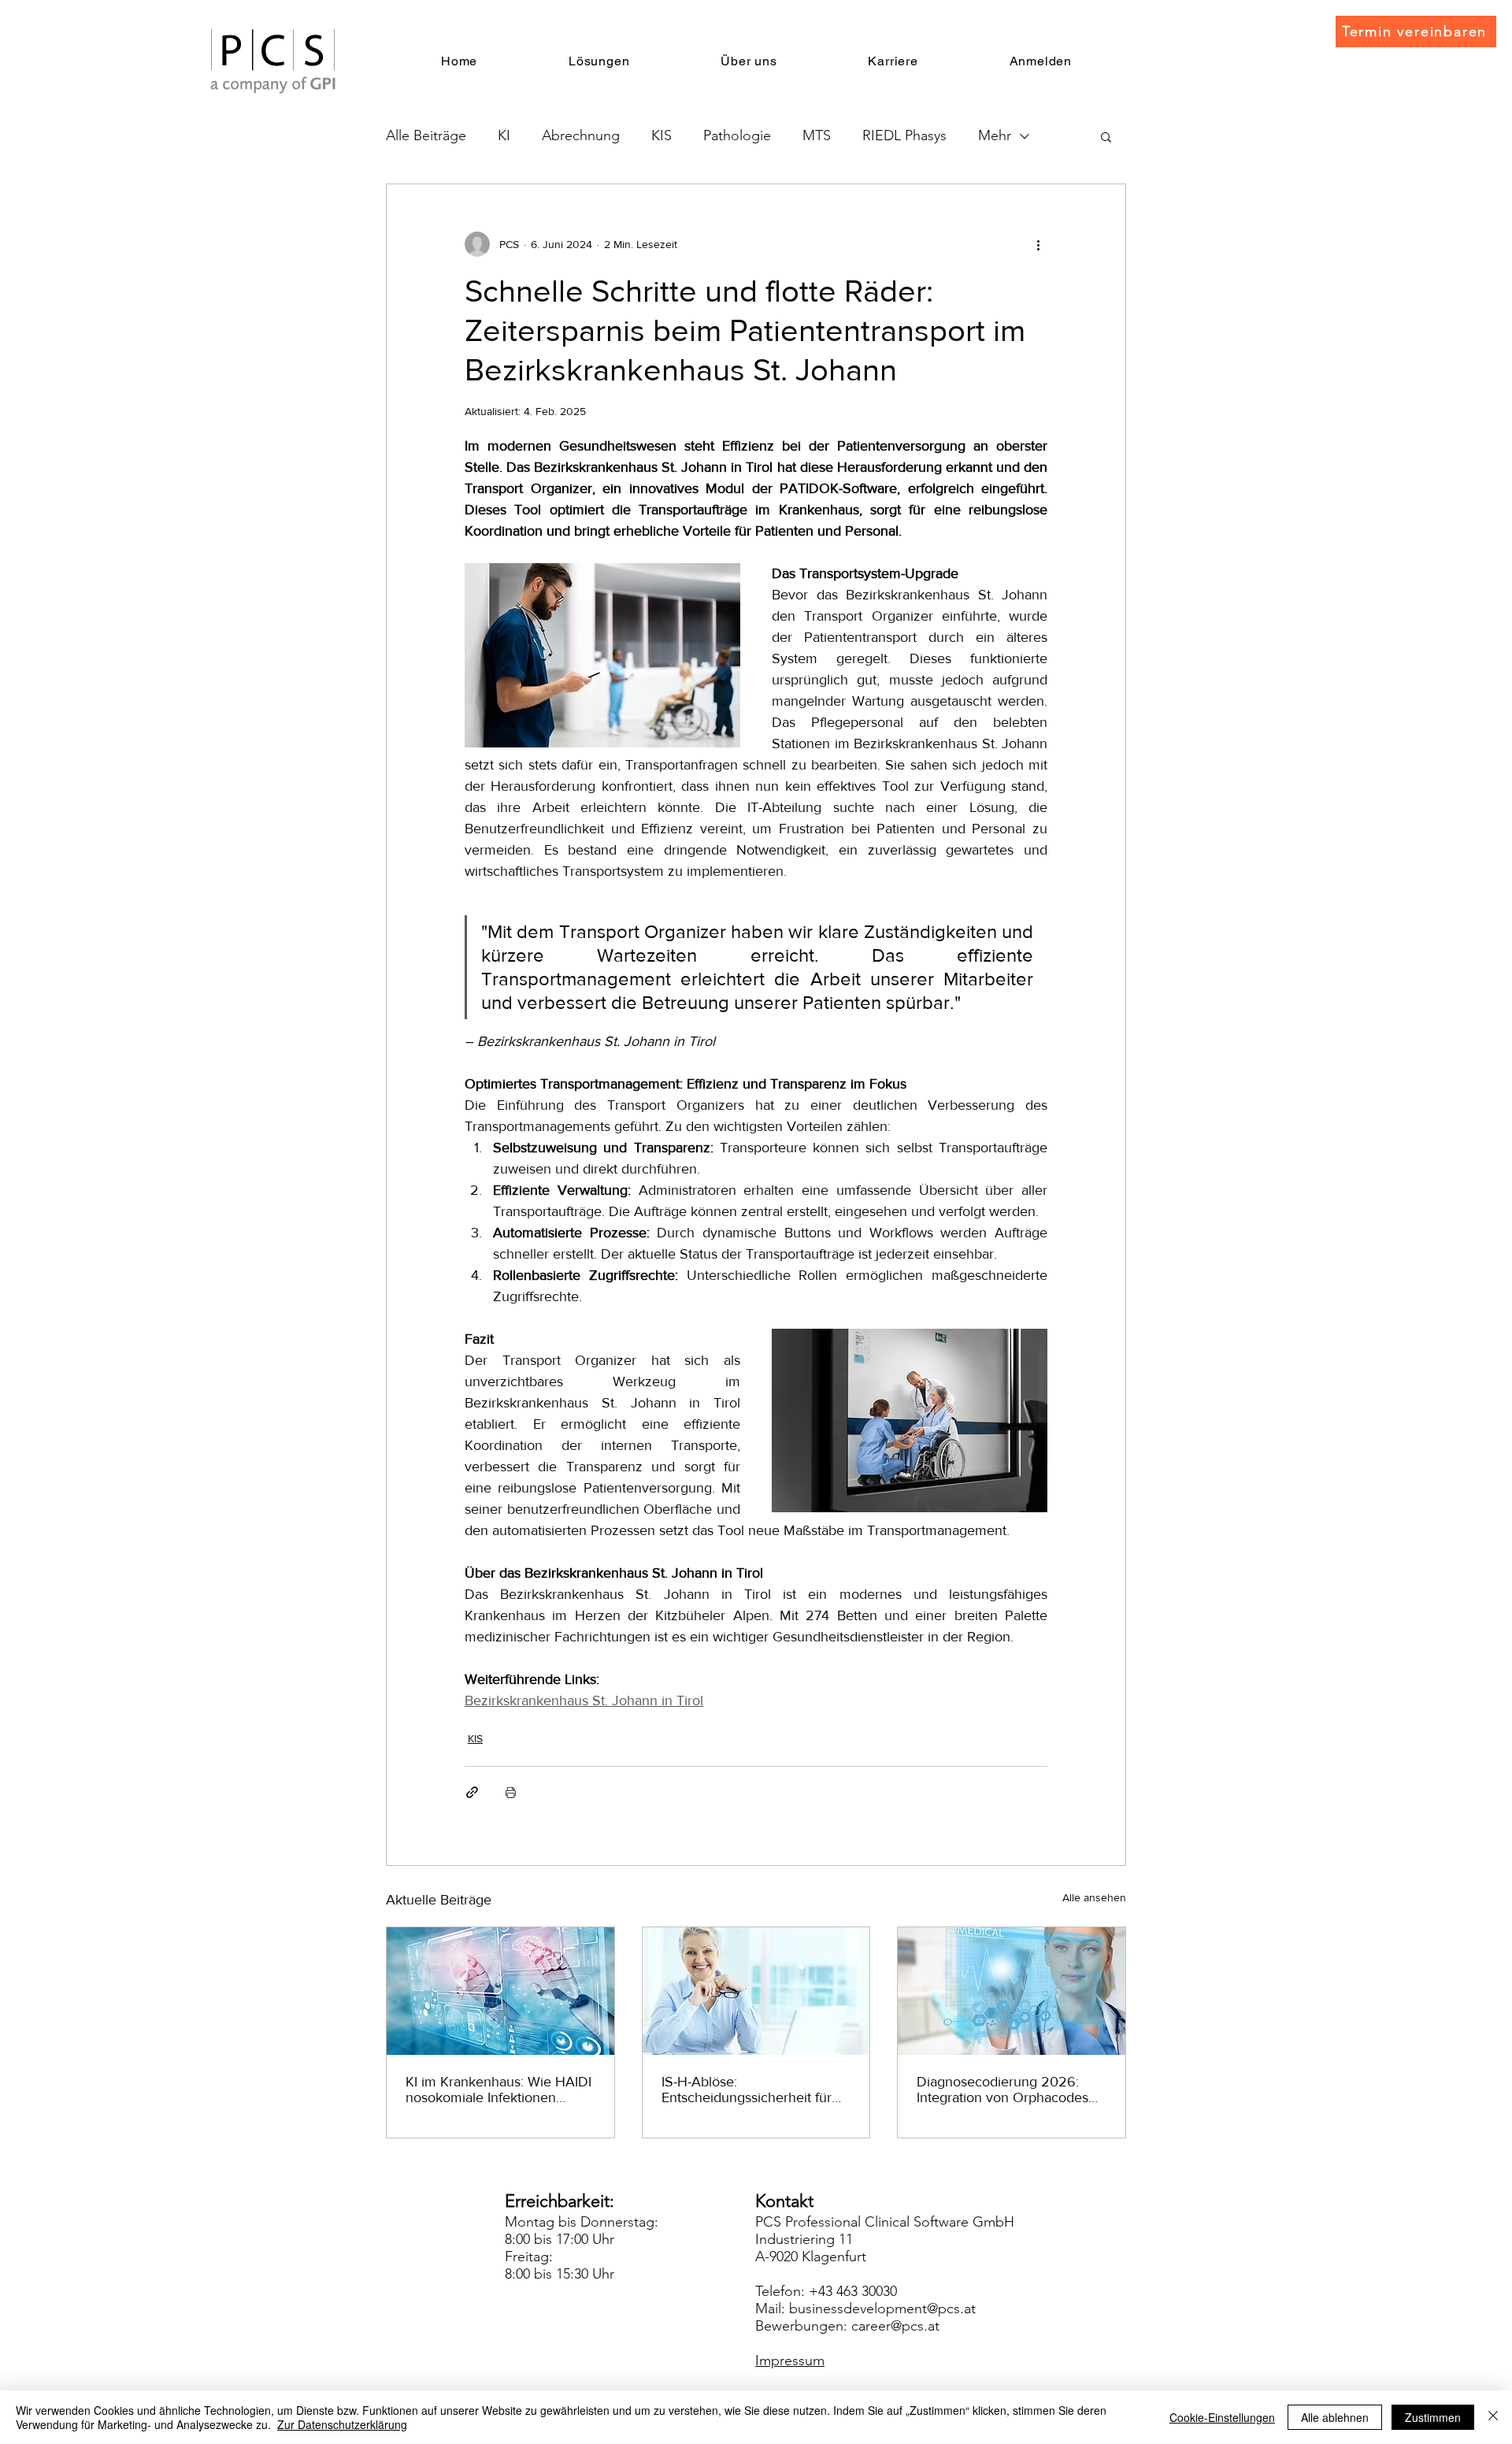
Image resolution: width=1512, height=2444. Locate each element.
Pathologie (737, 135)
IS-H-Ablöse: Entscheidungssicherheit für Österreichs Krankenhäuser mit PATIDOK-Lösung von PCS (756, 2090)
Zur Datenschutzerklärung (342, 2424)
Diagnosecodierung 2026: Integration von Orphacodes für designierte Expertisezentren (1002, 2090)
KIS (661, 135)
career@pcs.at (895, 2326)
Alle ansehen (1094, 1897)
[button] (1106, 136)
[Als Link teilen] (472, 1792)
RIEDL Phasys (904, 135)
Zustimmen (1433, 2417)
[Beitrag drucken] (511, 1792)
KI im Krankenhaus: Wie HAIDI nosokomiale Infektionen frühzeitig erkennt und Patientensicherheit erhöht (498, 2090)
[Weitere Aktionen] (1038, 244)
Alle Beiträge (426, 135)
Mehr (995, 135)
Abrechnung (581, 135)
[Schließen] (1493, 2417)
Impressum (790, 2361)
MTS (817, 135)
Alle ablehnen (1335, 2417)
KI (504, 135)
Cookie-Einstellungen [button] (1222, 2417)
